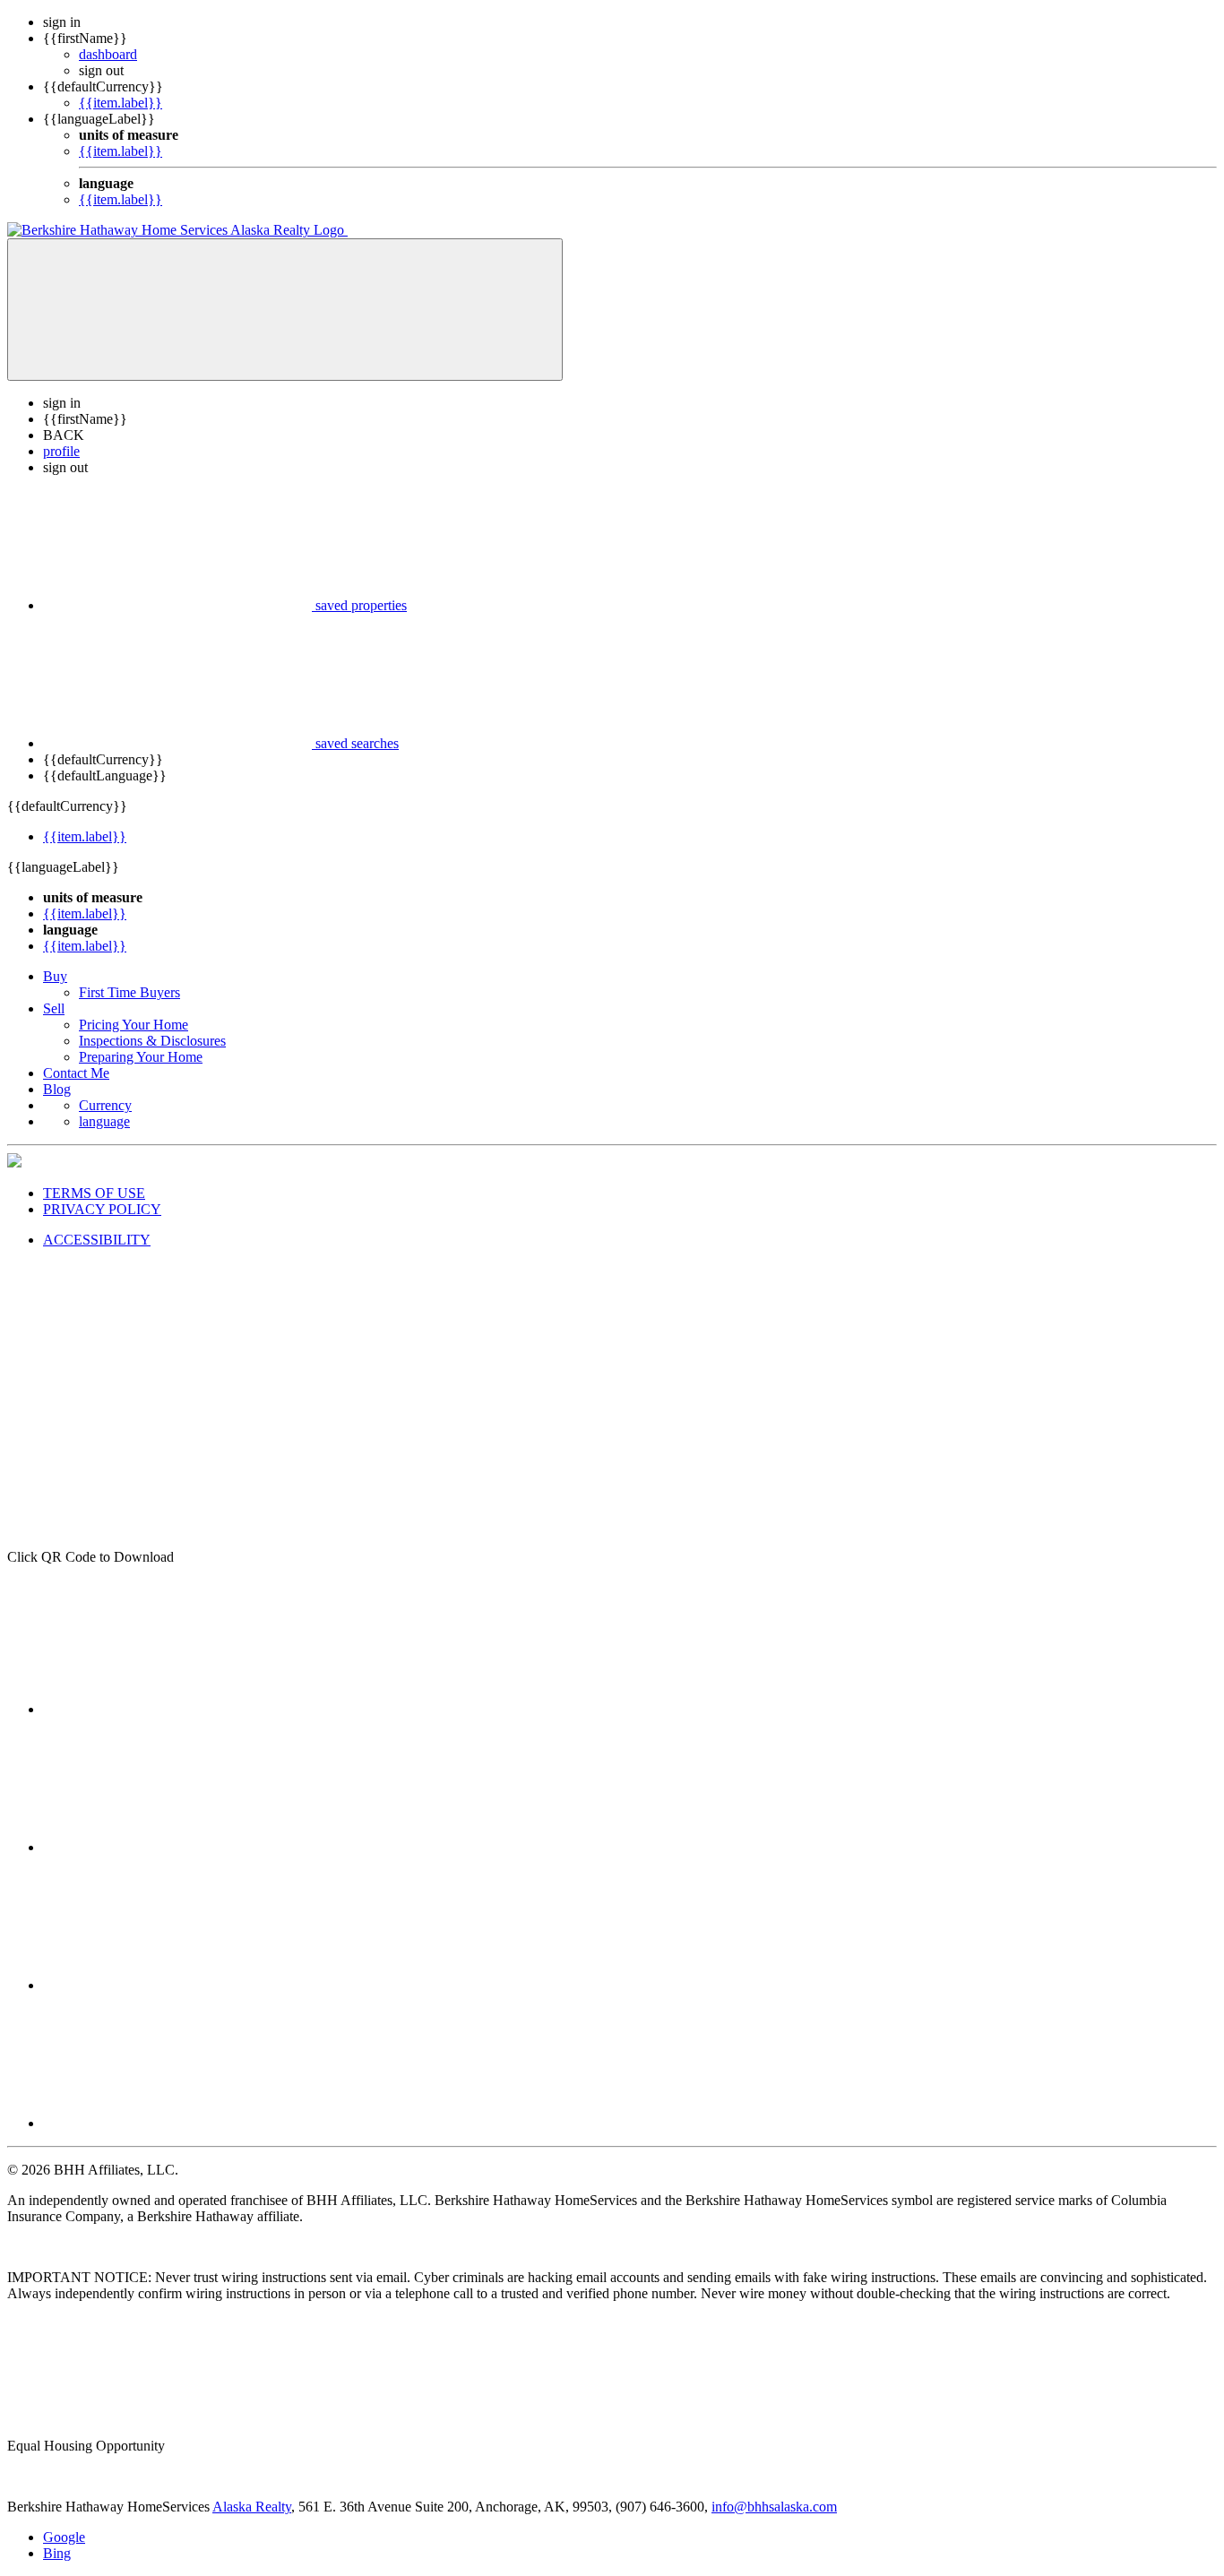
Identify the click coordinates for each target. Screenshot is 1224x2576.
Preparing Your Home (141, 1057)
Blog (57, 1089)
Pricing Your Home (134, 1025)
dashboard (108, 54)
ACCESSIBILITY (97, 1240)
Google (64, 2537)
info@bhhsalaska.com (774, 2507)
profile (61, 451)
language (104, 1121)
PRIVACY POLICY (102, 1209)
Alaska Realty (252, 2507)
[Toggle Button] (285, 310)
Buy (55, 976)
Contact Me (76, 1073)
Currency (105, 1105)
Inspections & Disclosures (152, 1041)
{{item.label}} (121, 103)
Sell (54, 1008)
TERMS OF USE (94, 1193)
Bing (57, 2553)
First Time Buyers (129, 992)
